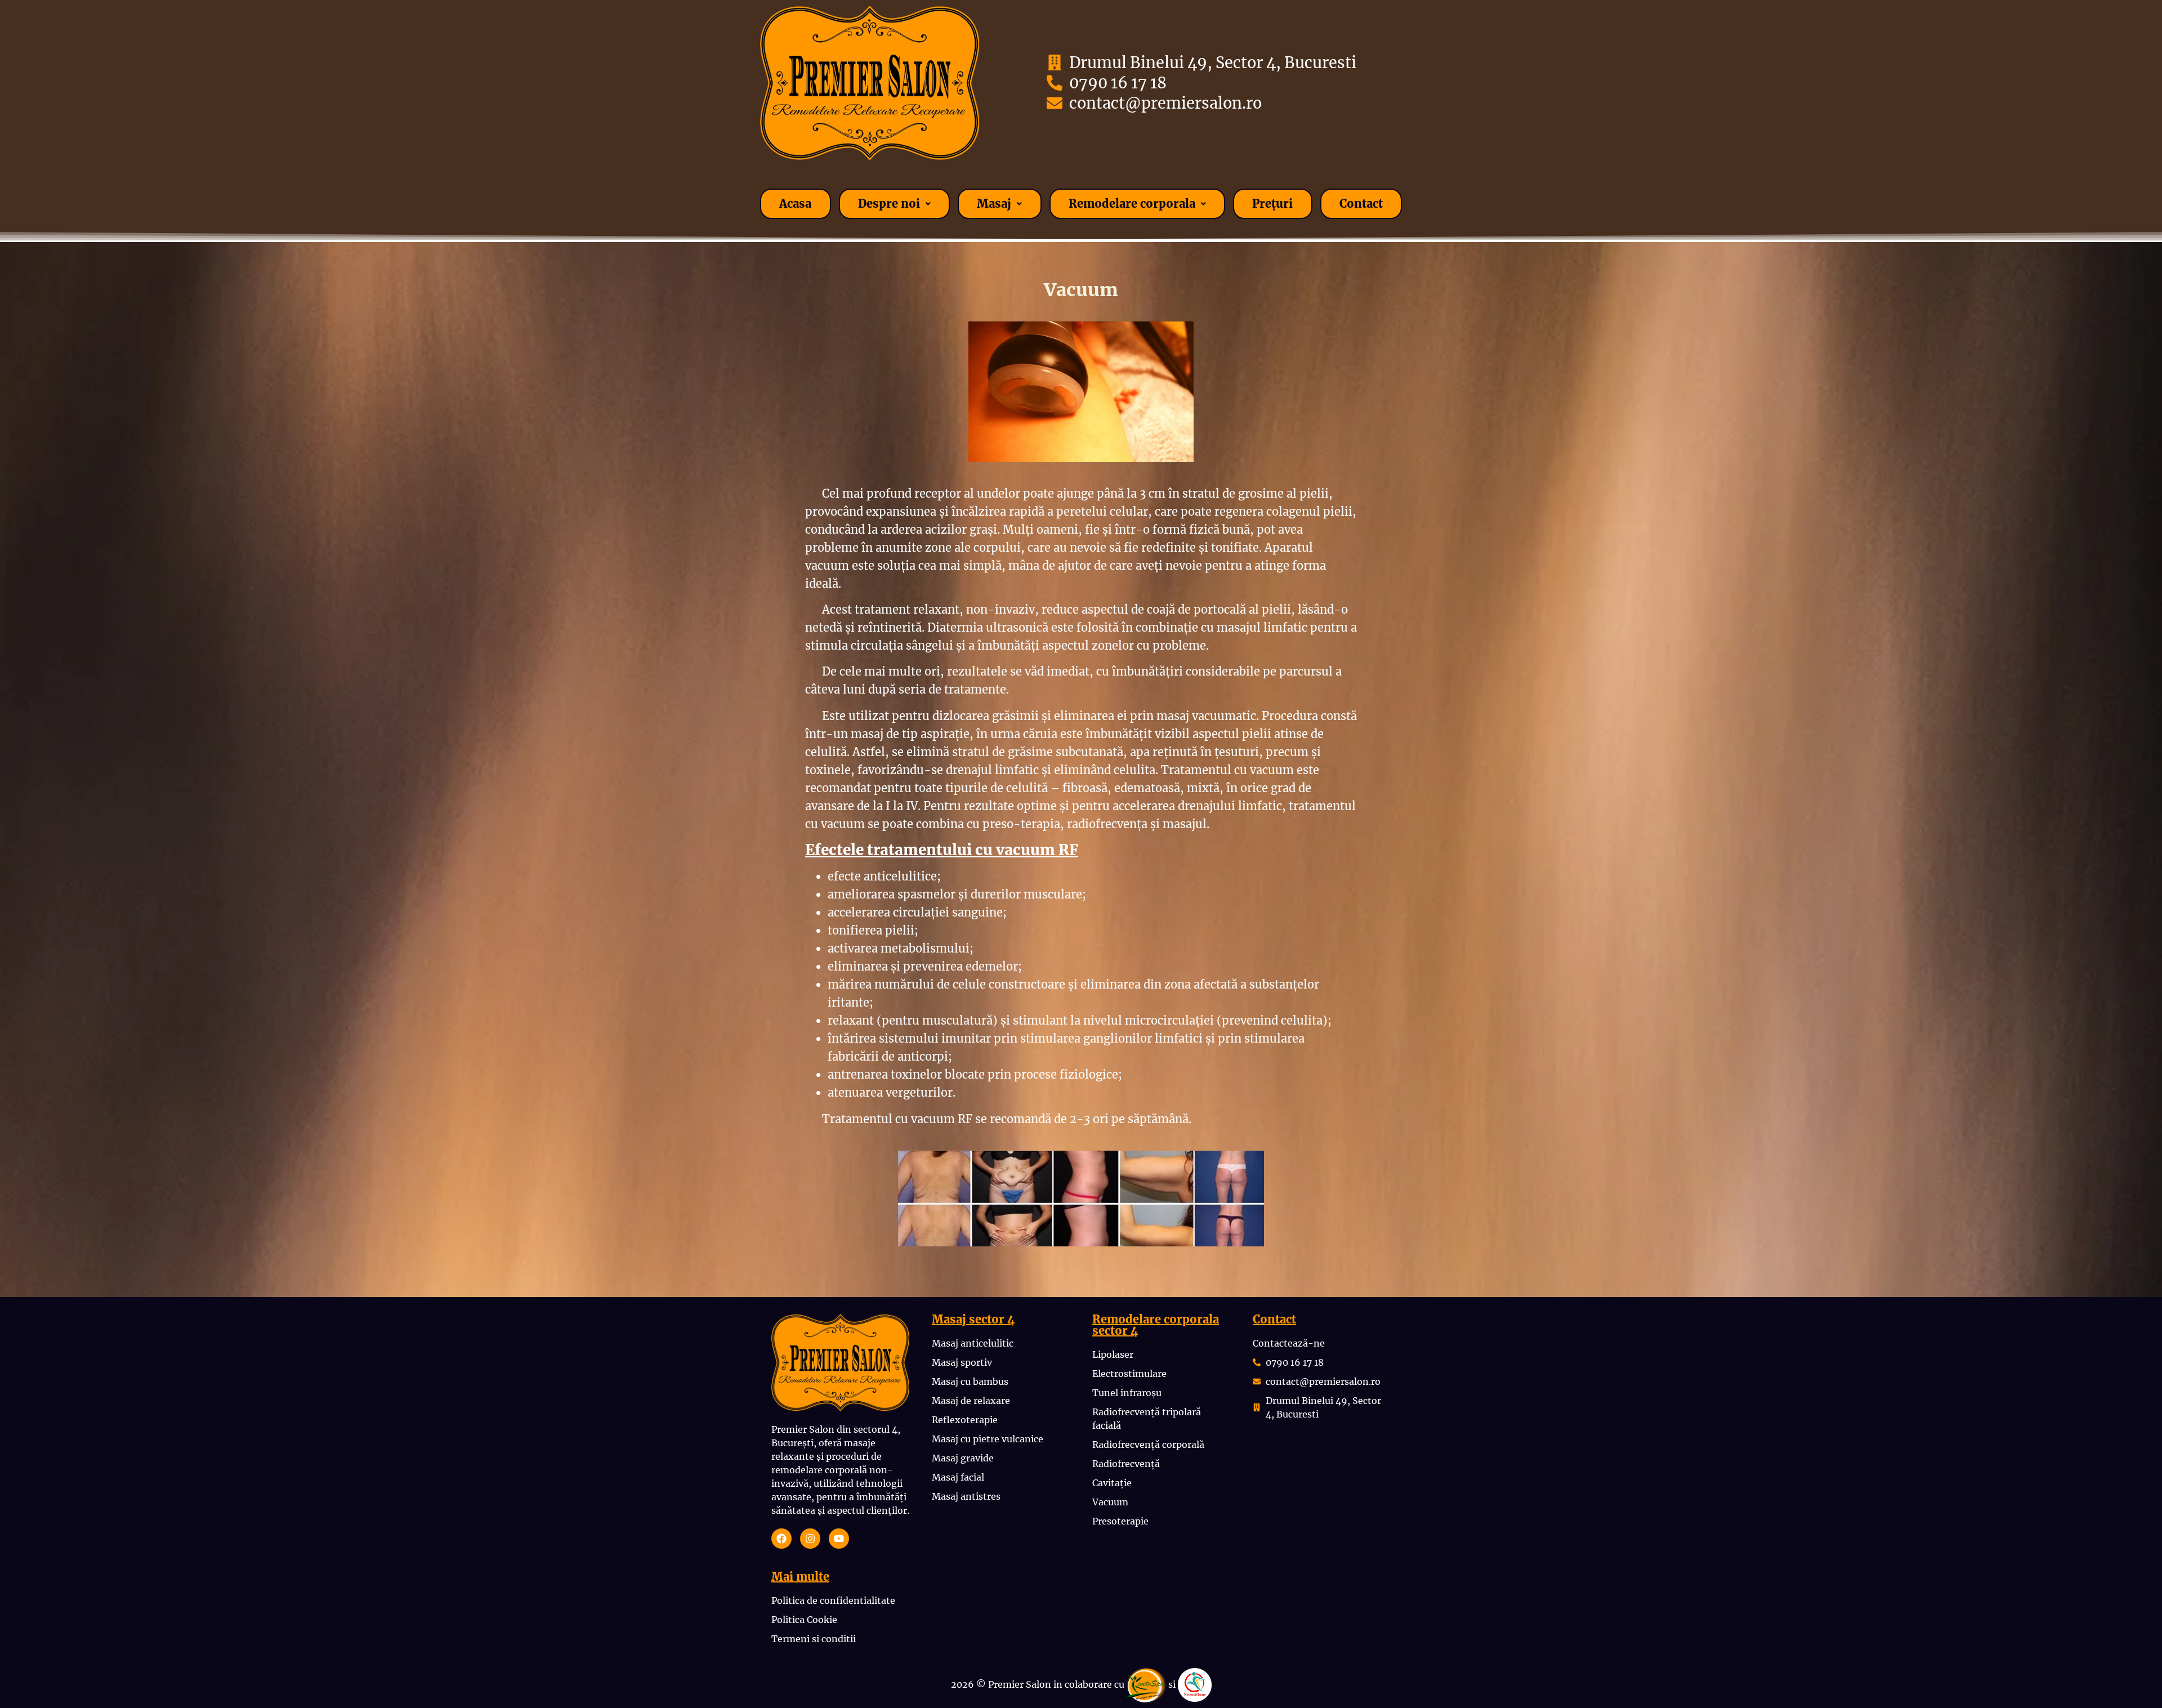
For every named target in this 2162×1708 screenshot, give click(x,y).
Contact (1361, 204)
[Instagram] (810, 1539)
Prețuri (1272, 204)
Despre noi (889, 204)
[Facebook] (781, 1539)
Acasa (795, 204)
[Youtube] (839, 1539)
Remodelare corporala (1132, 204)
